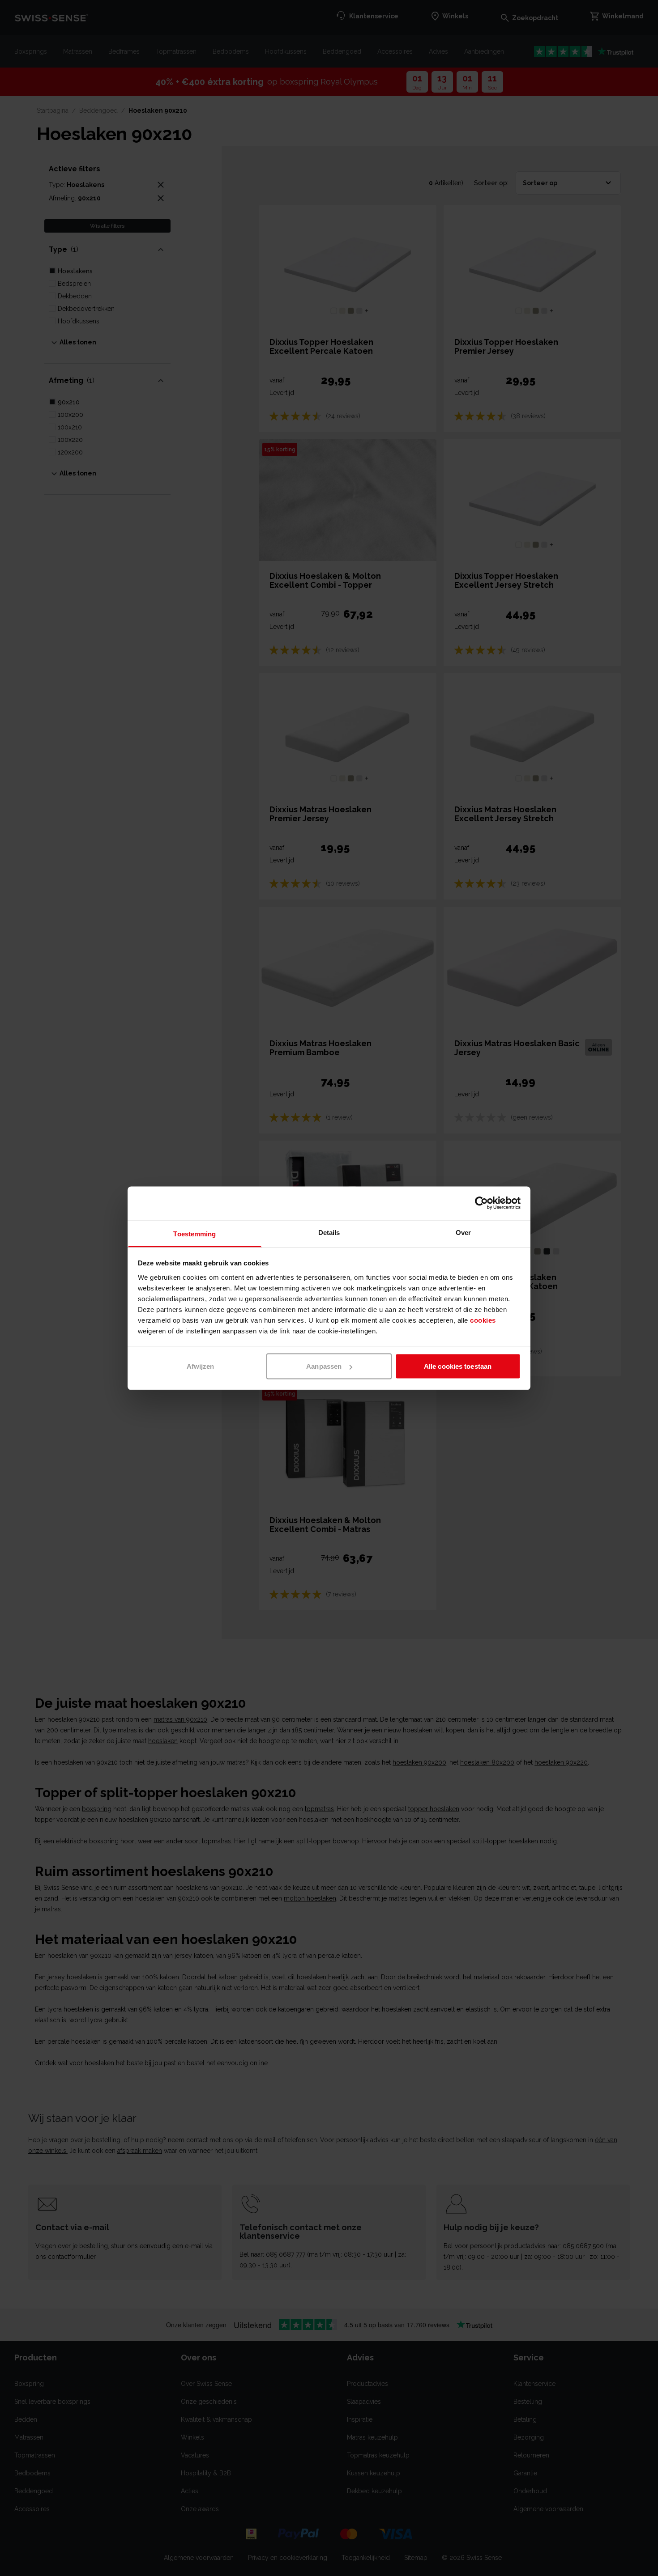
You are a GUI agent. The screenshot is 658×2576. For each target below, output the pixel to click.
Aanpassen (324, 1366)
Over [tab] (463, 1232)
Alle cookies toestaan (458, 1366)
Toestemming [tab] (194, 1233)
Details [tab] (329, 1232)
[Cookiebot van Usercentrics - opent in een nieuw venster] (481, 1203)
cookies (483, 1320)
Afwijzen (201, 1366)
